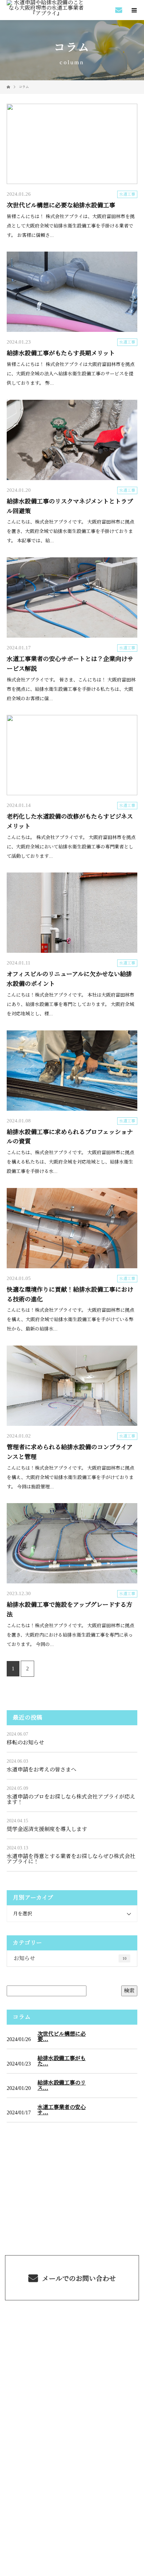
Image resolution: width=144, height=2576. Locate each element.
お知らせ (70, 1958)
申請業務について (72, 2367)
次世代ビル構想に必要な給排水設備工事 (61, 205)
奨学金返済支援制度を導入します (47, 1829)
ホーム (72, 2320)
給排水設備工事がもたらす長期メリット (61, 353)
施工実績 (72, 2351)
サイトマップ (72, 2414)
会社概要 (72, 2398)
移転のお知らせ (25, 1742)
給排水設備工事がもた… (62, 2061)
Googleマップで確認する (72, 2478)
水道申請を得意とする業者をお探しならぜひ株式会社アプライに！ (71, 1859)
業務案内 (72, 2335)
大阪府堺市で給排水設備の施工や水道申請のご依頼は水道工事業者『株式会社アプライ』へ (72, 2438)
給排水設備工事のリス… (62, 2086)
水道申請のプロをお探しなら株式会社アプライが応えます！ (71, 1799)
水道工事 (127, 194)
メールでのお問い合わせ (78, 2279)
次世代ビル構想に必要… (62, 2037)
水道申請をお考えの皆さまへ (42, 1770)
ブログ (72, 2382)
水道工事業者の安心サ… (62, 2110)
